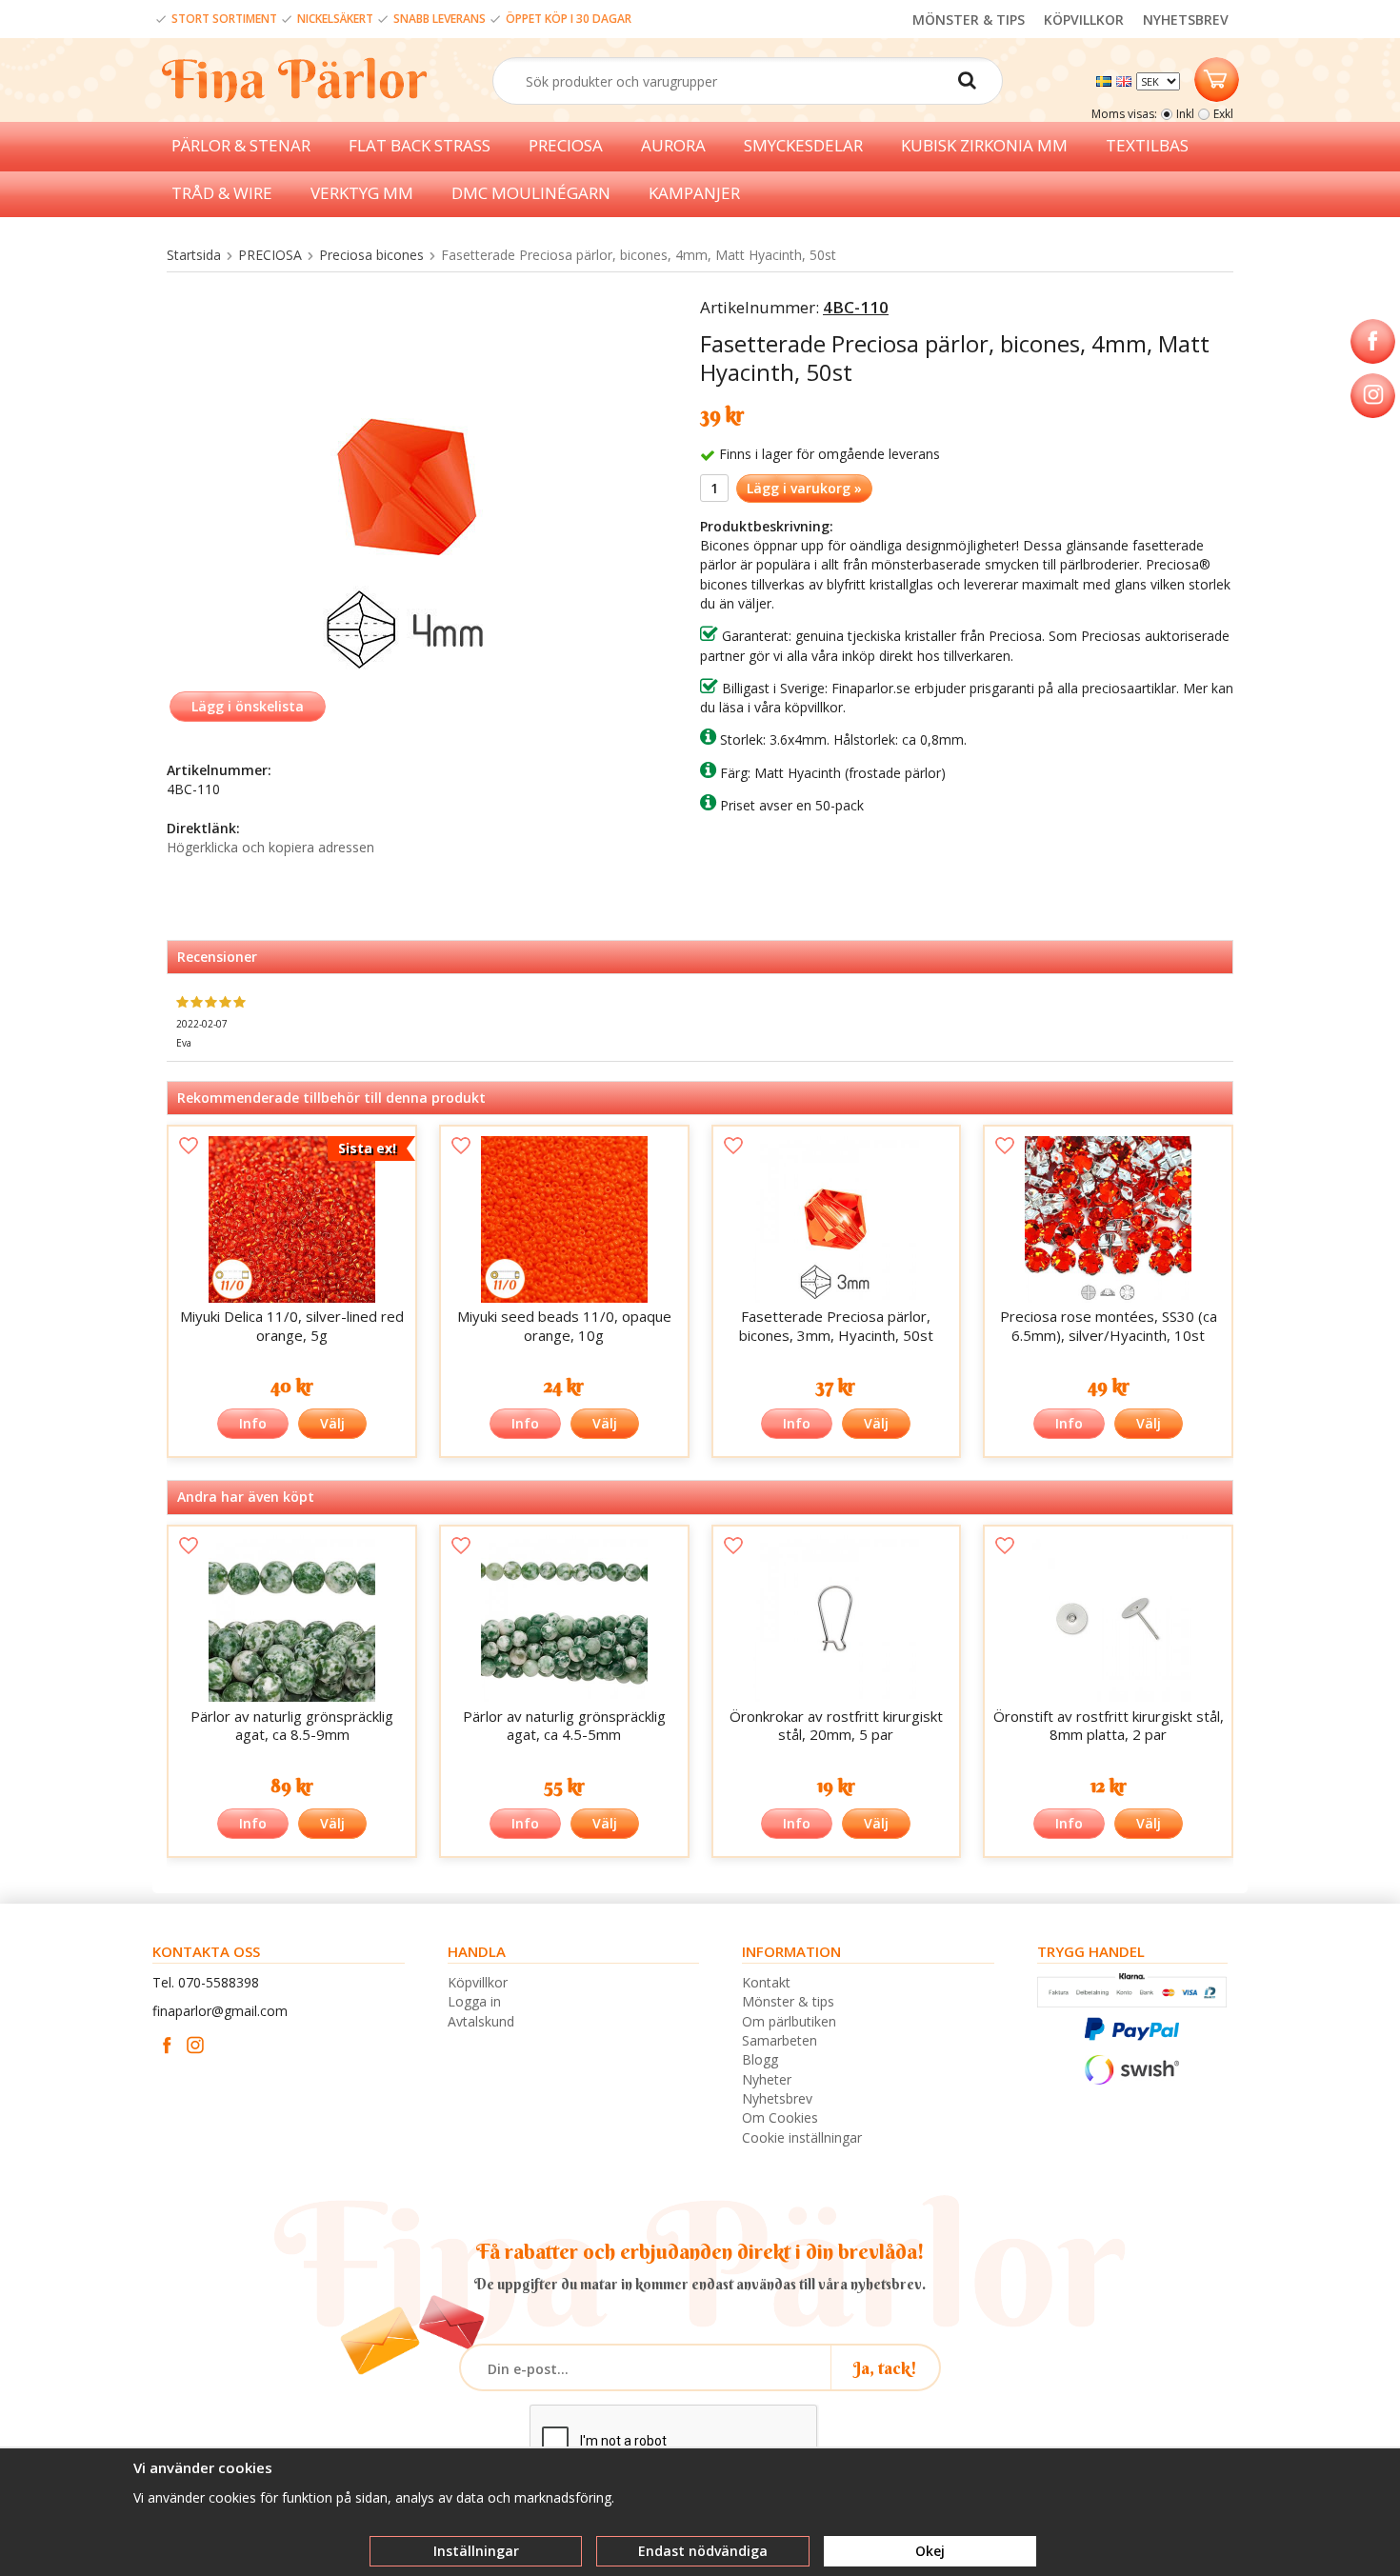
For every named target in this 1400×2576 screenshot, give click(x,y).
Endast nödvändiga (703, 2551)
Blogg (760, 2059)
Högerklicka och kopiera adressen (270, 847)
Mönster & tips (788, 2001)
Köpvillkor (478, 1982)
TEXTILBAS (1147, 145)
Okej (930, 2551)
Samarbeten (780, 2040)
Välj (332, 1423)
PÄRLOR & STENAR (241, 145)
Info (253, 1423)
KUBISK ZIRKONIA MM (984, 145)
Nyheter (767, 2079)
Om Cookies (780, 2117)
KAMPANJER (694, 193)
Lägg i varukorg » (804, 488)
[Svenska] (1106, 80)
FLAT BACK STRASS (420, 145)
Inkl (1185, 114)
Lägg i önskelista (248, 706)
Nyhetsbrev (777, 2098)
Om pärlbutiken (789, 2021)
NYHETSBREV (1186, 20)
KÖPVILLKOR (1084, 20)
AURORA (673, 145)
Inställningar (476, 2551)
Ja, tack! (885, 2368)
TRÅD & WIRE (222, 193)
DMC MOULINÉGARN (531, 193)
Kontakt (766, 1982)
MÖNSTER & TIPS (969, 20)
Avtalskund (481, 2021)
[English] (1126, 80)
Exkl (1223, 114)
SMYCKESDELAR (803, 145)
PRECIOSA (566, 145)
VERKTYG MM (362, 193)
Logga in (474, 2001)
